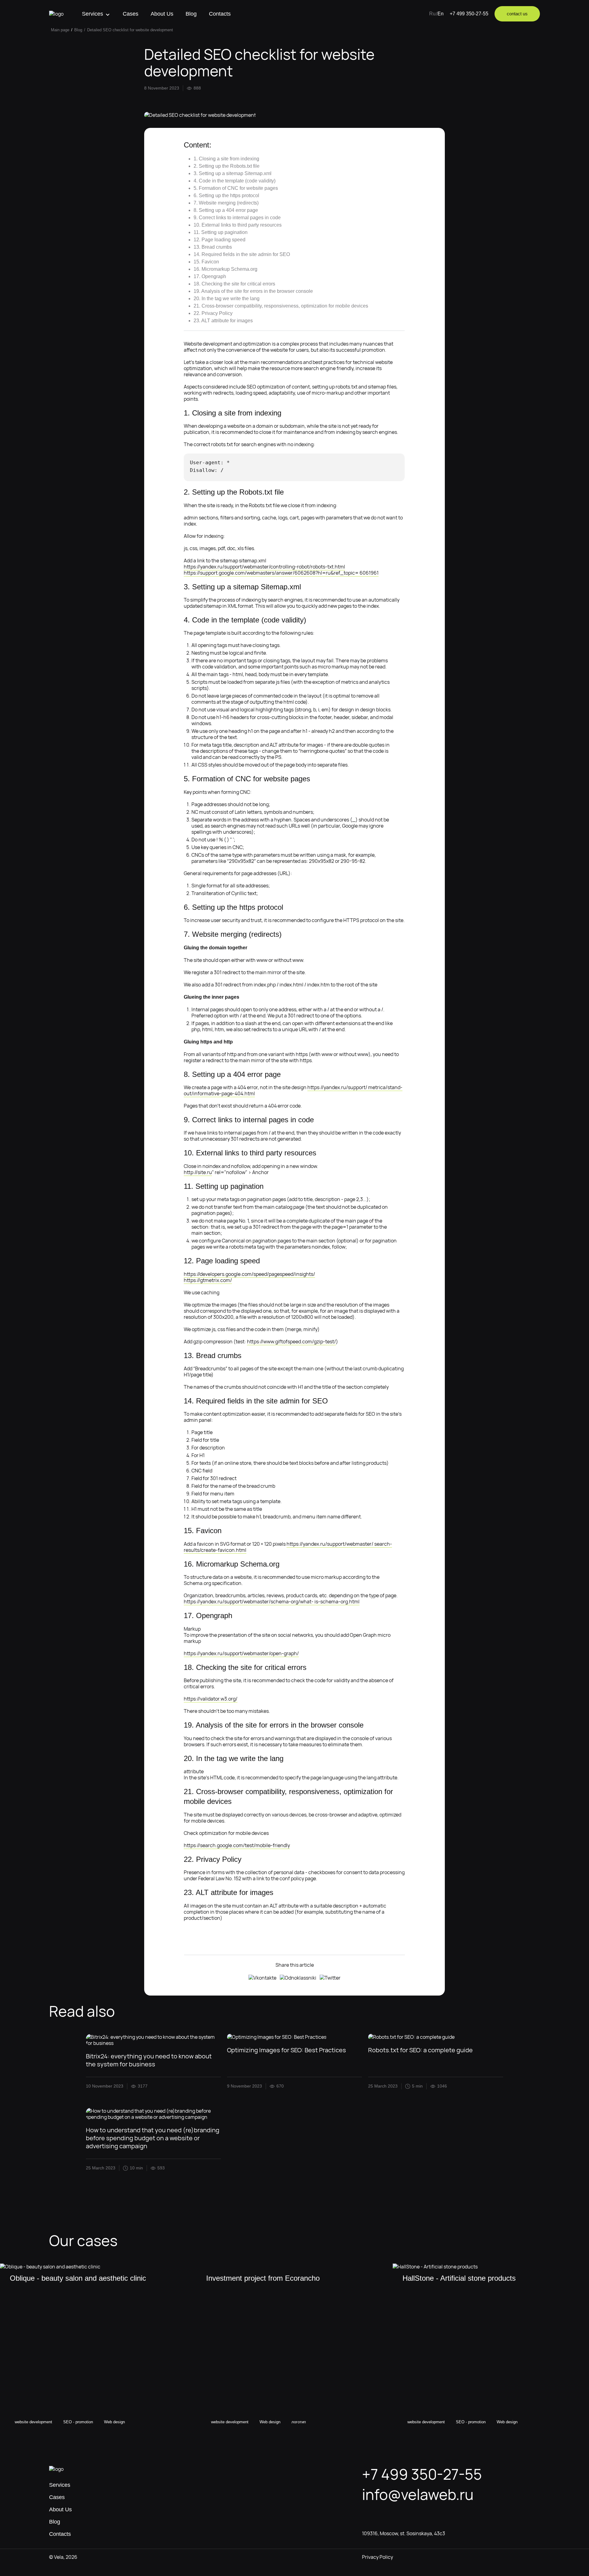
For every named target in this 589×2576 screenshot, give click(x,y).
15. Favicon (206, 262)
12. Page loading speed (219, 240)
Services (92, 14)
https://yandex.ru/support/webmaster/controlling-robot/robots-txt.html (264, 567)
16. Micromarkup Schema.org (225, 269)
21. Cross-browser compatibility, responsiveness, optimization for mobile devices (281, 306)
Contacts (220, 14)
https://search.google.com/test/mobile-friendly (237, 1845)
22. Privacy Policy (213, 313)
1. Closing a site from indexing (226, 159)
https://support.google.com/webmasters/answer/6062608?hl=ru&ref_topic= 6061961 (281, 573)
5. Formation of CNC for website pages (236, 188)
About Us (162, 14)
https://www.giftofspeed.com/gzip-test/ (291, 1342)
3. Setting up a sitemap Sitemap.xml (233, 173)
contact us (517, 14)
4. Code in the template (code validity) (235, 181)
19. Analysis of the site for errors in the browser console (253, 291)
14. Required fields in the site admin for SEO (242, 254)
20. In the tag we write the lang (227, 299)
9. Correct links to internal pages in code (237, 218)
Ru (432, 14)
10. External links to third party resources (238, 225)
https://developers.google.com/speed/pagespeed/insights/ (249, 1274)
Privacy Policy (377, 2557)
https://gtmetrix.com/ (208, 1280)
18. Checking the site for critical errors (234, 284)
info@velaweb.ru (418, 2494)
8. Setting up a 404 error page (226, 210)
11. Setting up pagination (221, 232)
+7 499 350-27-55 (469, 14)
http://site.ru (198, 1172)
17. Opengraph (210, 276)
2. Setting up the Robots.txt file (227, 166)
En (441, 14)
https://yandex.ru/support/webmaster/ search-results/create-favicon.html (288, 1547)
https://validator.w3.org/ (211, 1699)
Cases (131, 14)
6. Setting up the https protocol (226, 195)
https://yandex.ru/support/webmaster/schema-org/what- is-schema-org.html (272, 1602)
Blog (191, 14)
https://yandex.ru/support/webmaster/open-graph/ (241, 1653)
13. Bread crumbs (213, 247)
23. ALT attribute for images (223, 321)
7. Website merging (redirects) (226, 203)
